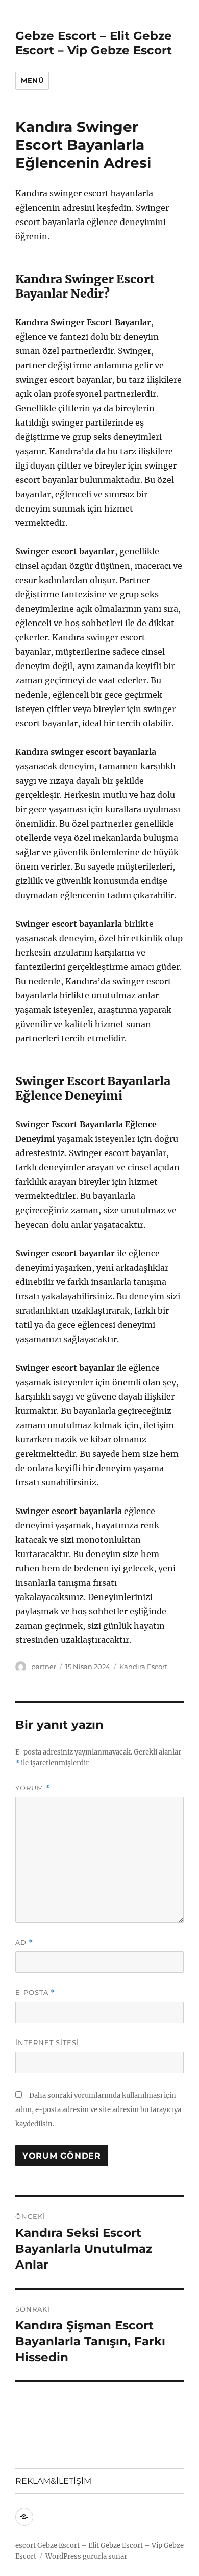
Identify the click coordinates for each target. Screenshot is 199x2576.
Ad (24, 1942)
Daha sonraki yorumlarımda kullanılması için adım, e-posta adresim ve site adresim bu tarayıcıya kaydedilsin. (98, 2110)
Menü (32, 80)
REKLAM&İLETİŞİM (53, 2481)
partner (44, 1667)
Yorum (33, 1788)
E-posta (35, 1993)
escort (26, 2546)
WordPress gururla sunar (86, 2556)
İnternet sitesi (47, 2042)
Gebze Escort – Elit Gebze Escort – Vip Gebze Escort (94, 43)
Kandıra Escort (143, 1667)
